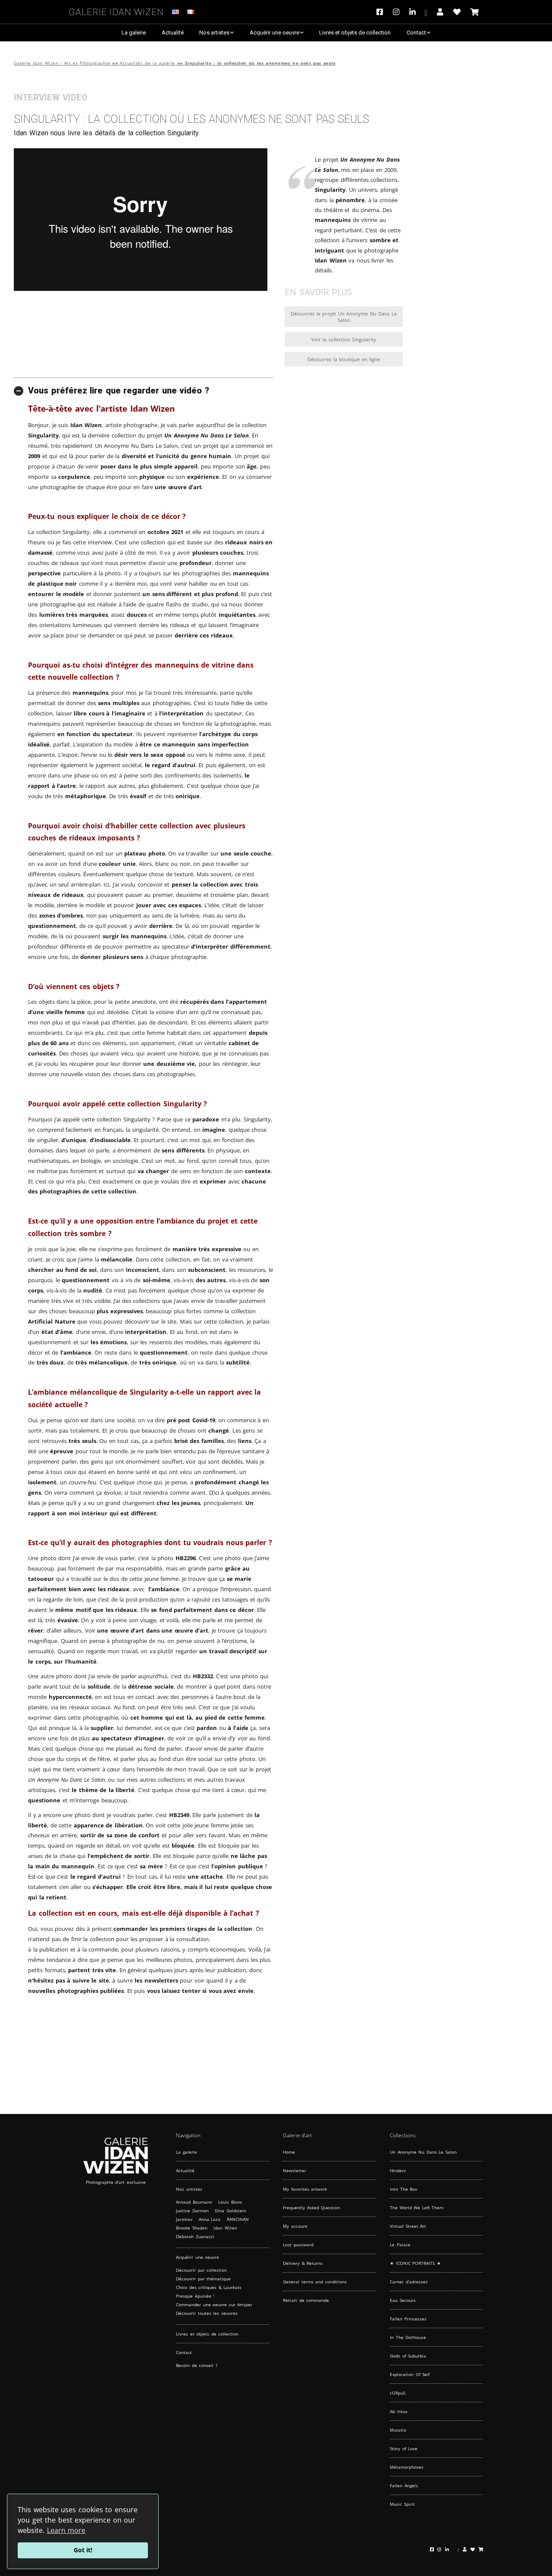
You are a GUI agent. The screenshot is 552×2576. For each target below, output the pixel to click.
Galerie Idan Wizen (116, 11)
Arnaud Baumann (194, 2202)
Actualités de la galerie (147, 63)
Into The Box (403, 2189)
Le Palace (400, 2245)
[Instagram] (396, 12)
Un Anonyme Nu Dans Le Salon (423, 2152)
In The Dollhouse (408, 2337)
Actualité (173, 33)
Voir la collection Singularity (344, 339)
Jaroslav (184, 2219)
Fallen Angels (404, 2485)
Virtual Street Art (408, 2226)
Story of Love (404, 2448)
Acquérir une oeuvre (274, 33)
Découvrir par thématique (203, 2279)
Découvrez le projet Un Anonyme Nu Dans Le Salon (344, 317)
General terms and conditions (315, 2282)
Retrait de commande (306, 2300)
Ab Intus (399, 2411)
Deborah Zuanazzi (195, 2236)
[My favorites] (457, 12)
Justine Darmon (192, 2211)
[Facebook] (382, 12)
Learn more (66, 2530)
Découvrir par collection (201, 2270)
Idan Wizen (225, 2228)
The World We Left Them (417, 2208)
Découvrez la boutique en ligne (344, 359)
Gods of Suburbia (408, 2356)
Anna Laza (210, 2219)
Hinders (398, 2170)
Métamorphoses (407, 2467)
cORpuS (398, 2393)
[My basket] (475, 12)
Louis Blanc (230, 2202)
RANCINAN (238, 2219)
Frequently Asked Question (311, 2208)
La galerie (134, 33)
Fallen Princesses (408, 2319)
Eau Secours (403, 2300)
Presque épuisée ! (195, 2296)
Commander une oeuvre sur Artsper (214, 2304)
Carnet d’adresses (409, 2282)
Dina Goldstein (231, 2211)
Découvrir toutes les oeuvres (207, 2313)
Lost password (298, 2245)
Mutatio (398, 2430)
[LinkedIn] (418, 12)
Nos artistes (214, 33)
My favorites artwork (305, 2189)
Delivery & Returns (303, 2263)
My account (295, 2226)
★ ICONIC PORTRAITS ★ (415, 2263)
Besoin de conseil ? (197, 2365)
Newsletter (295, 2170)
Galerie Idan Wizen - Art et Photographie (62, 63)
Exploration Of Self (410, 2374)
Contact (416, 33)
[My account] (440, 12)
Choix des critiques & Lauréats (209, 2287)
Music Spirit (402, 2504)
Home (289, 2152)
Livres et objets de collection (355, 33)
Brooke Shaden (192, 2228)
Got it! (83, 2550)
